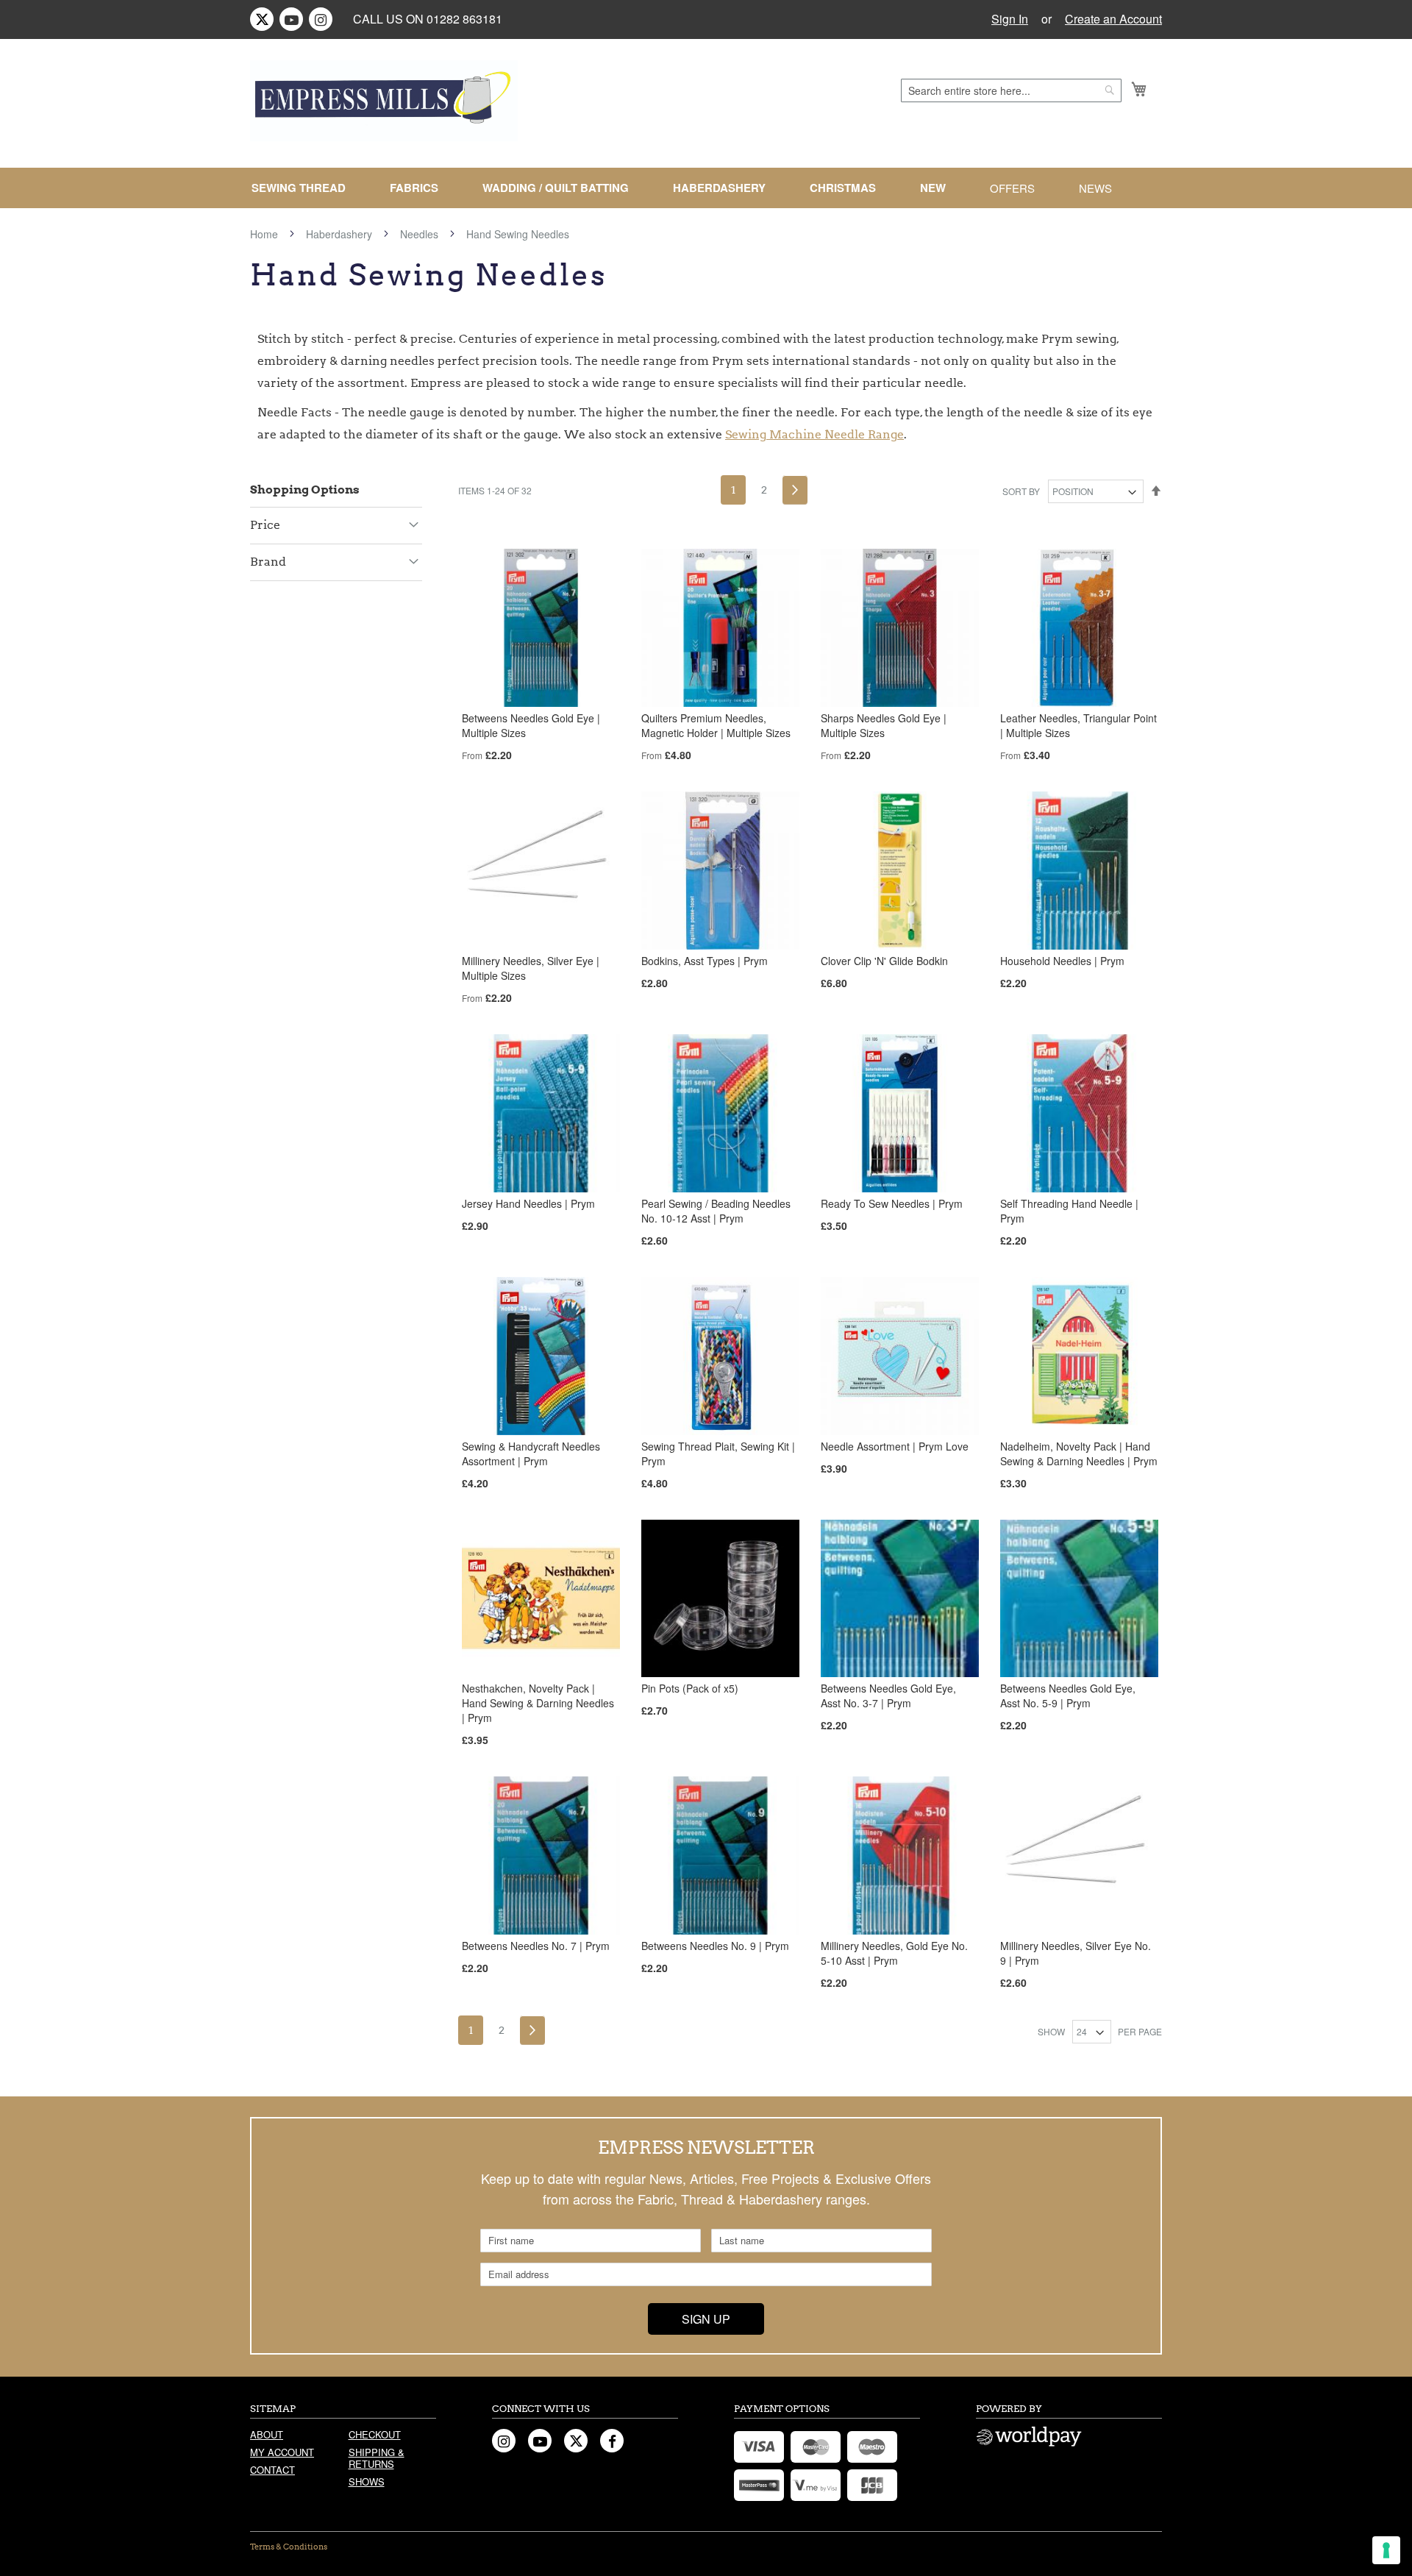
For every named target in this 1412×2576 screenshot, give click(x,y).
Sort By (1021, 491)
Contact (272, 2470)
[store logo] (384, 101)
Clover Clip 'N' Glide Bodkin (884, 961)
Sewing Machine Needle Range (814, 434)
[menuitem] (304, 188)
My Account (282, 2452)
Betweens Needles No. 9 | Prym (715, 1946)
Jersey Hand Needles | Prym (528, 1203)
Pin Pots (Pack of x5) (690, 1688)
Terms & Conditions (289, 2547)
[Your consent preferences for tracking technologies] (1386, 2550)
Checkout (375, 2434)
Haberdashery (340, 234)
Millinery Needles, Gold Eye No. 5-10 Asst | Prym (894, 1953)
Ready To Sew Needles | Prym (892, 1203)
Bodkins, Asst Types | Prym (705, 961)
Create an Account (1113, 19)
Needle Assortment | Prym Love (895, 1446)
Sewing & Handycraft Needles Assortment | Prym (531, 1454)
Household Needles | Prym (1062, 961)
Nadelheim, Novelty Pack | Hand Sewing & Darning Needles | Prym (1079, 1454)
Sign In (1010, 19)
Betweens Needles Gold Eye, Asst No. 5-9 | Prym (1068, 1696)
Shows (367, 2481)
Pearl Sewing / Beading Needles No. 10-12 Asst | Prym (716, 1211)
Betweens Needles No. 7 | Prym (536, 1946)
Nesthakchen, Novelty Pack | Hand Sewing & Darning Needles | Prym (538, 1703)
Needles (421, 234)
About (267, 2434)
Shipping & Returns (377, 2458)
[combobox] (1011, 90)
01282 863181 (464, 19)
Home (265, 234)
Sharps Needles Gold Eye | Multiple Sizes (884, 725)
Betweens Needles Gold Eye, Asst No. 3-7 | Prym (888, 1696)
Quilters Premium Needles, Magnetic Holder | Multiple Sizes (716, 725)
